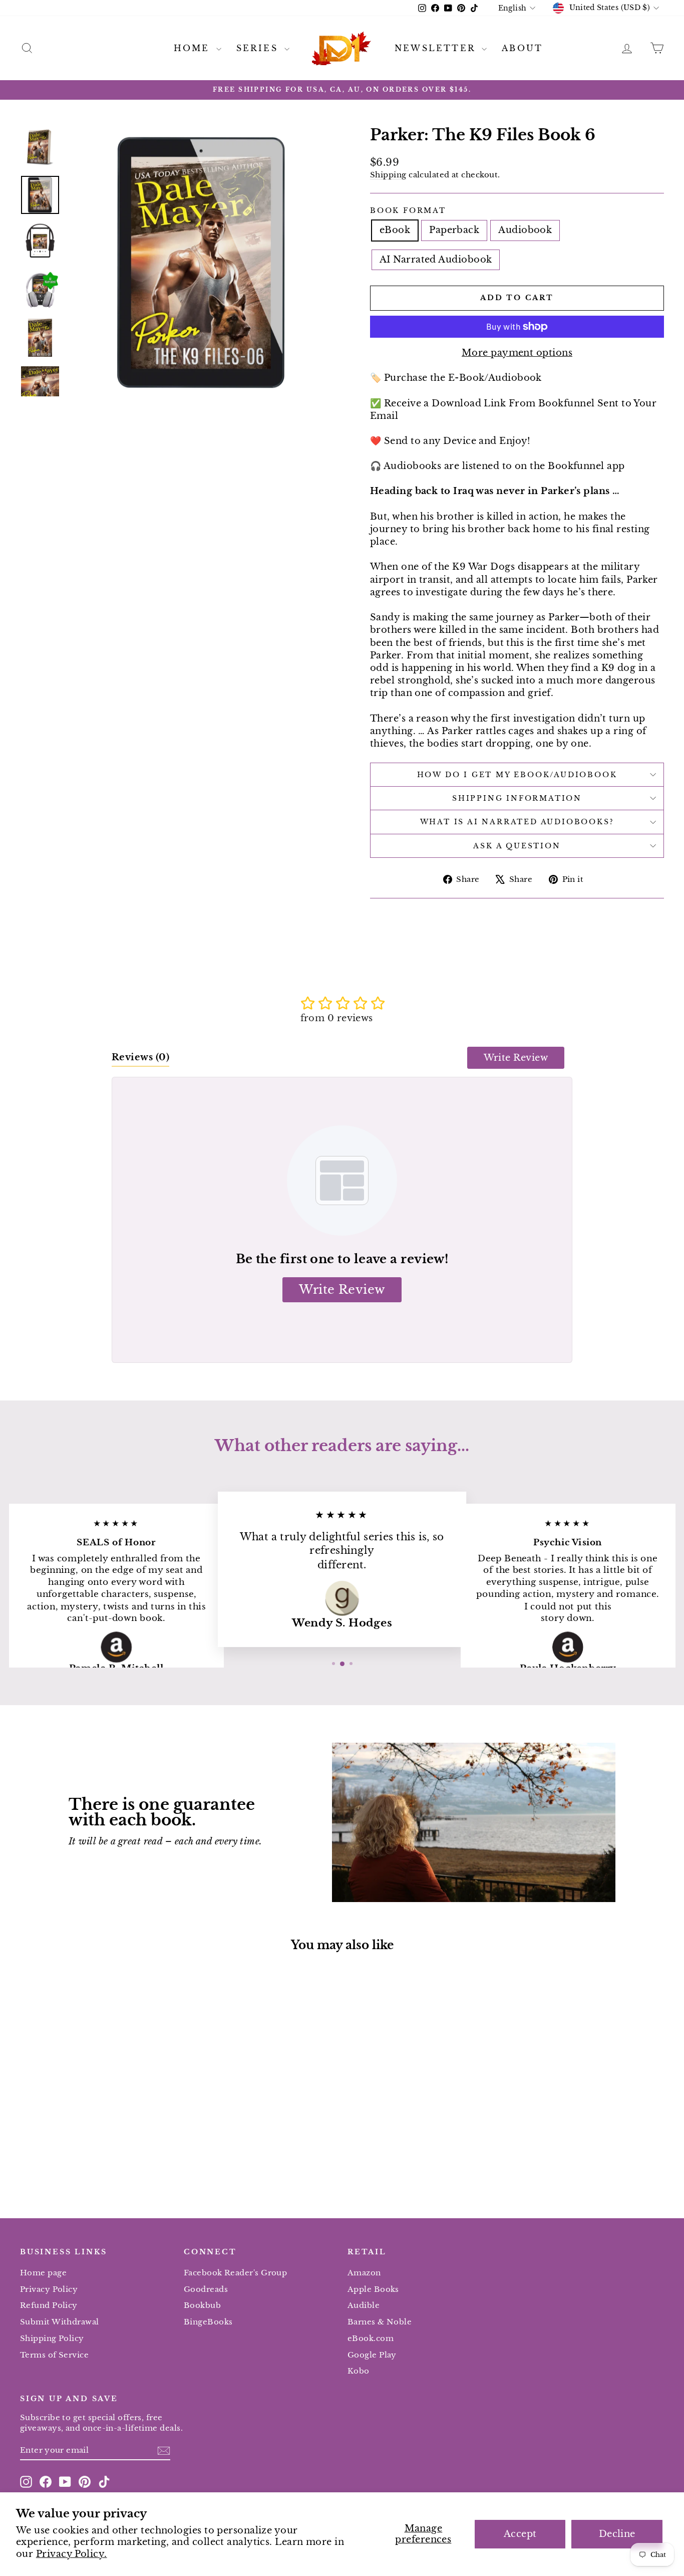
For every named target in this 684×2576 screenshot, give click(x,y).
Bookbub (202, 2305)
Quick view (97, 2118)
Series (259, 48)
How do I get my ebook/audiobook (517, 775)
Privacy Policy (49, 2289)
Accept (520, 2534)
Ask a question (517, 846)
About (522, 48)
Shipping (388, 175)
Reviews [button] (140, 1057)
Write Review (516, 1058)
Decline (617, 2534)
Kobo (359, 2371)
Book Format (408, 210)
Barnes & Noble (380, 2322)
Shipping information (517, 798)
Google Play (372, 2355)
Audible (364, 2305)
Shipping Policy (52, 2338)
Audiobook (525, 230)
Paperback (454, 230)
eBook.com (371, 2338)
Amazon (364, 2273)
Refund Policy (49, 2305)
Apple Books (373, 2289)
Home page (43, 2273)
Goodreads (206, 2289)
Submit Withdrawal (60, 2322)
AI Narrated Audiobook (436, 260)
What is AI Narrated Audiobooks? (517, 822)
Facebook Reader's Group (235, 2273)
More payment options (517, 353)
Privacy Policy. (72, 2554)
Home (194, 48)
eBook (395, 230)
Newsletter (437, 48)
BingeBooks (208, 2322)
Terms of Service (54, 2355)
